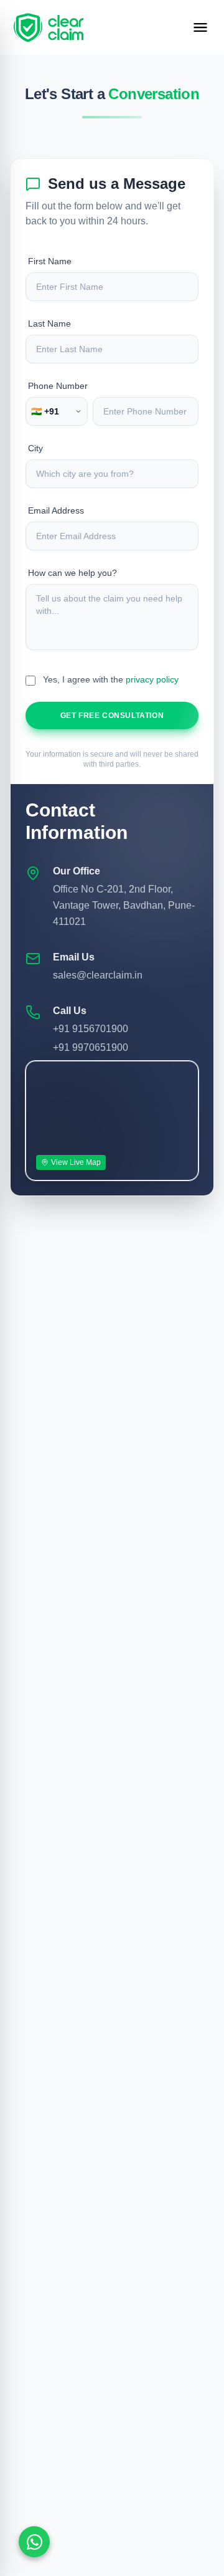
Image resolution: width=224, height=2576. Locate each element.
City (35, 448)
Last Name (49, 323)
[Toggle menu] (200, 27)
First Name (50, 261)
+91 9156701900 (91, 1029)
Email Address (56, 510)
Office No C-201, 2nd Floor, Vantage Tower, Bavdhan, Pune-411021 (124, 905)
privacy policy (152, 679)
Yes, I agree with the (111, 679)
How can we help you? (72, 573)
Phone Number (58, 386)
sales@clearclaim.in (98, 975)
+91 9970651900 (91, 1047)
